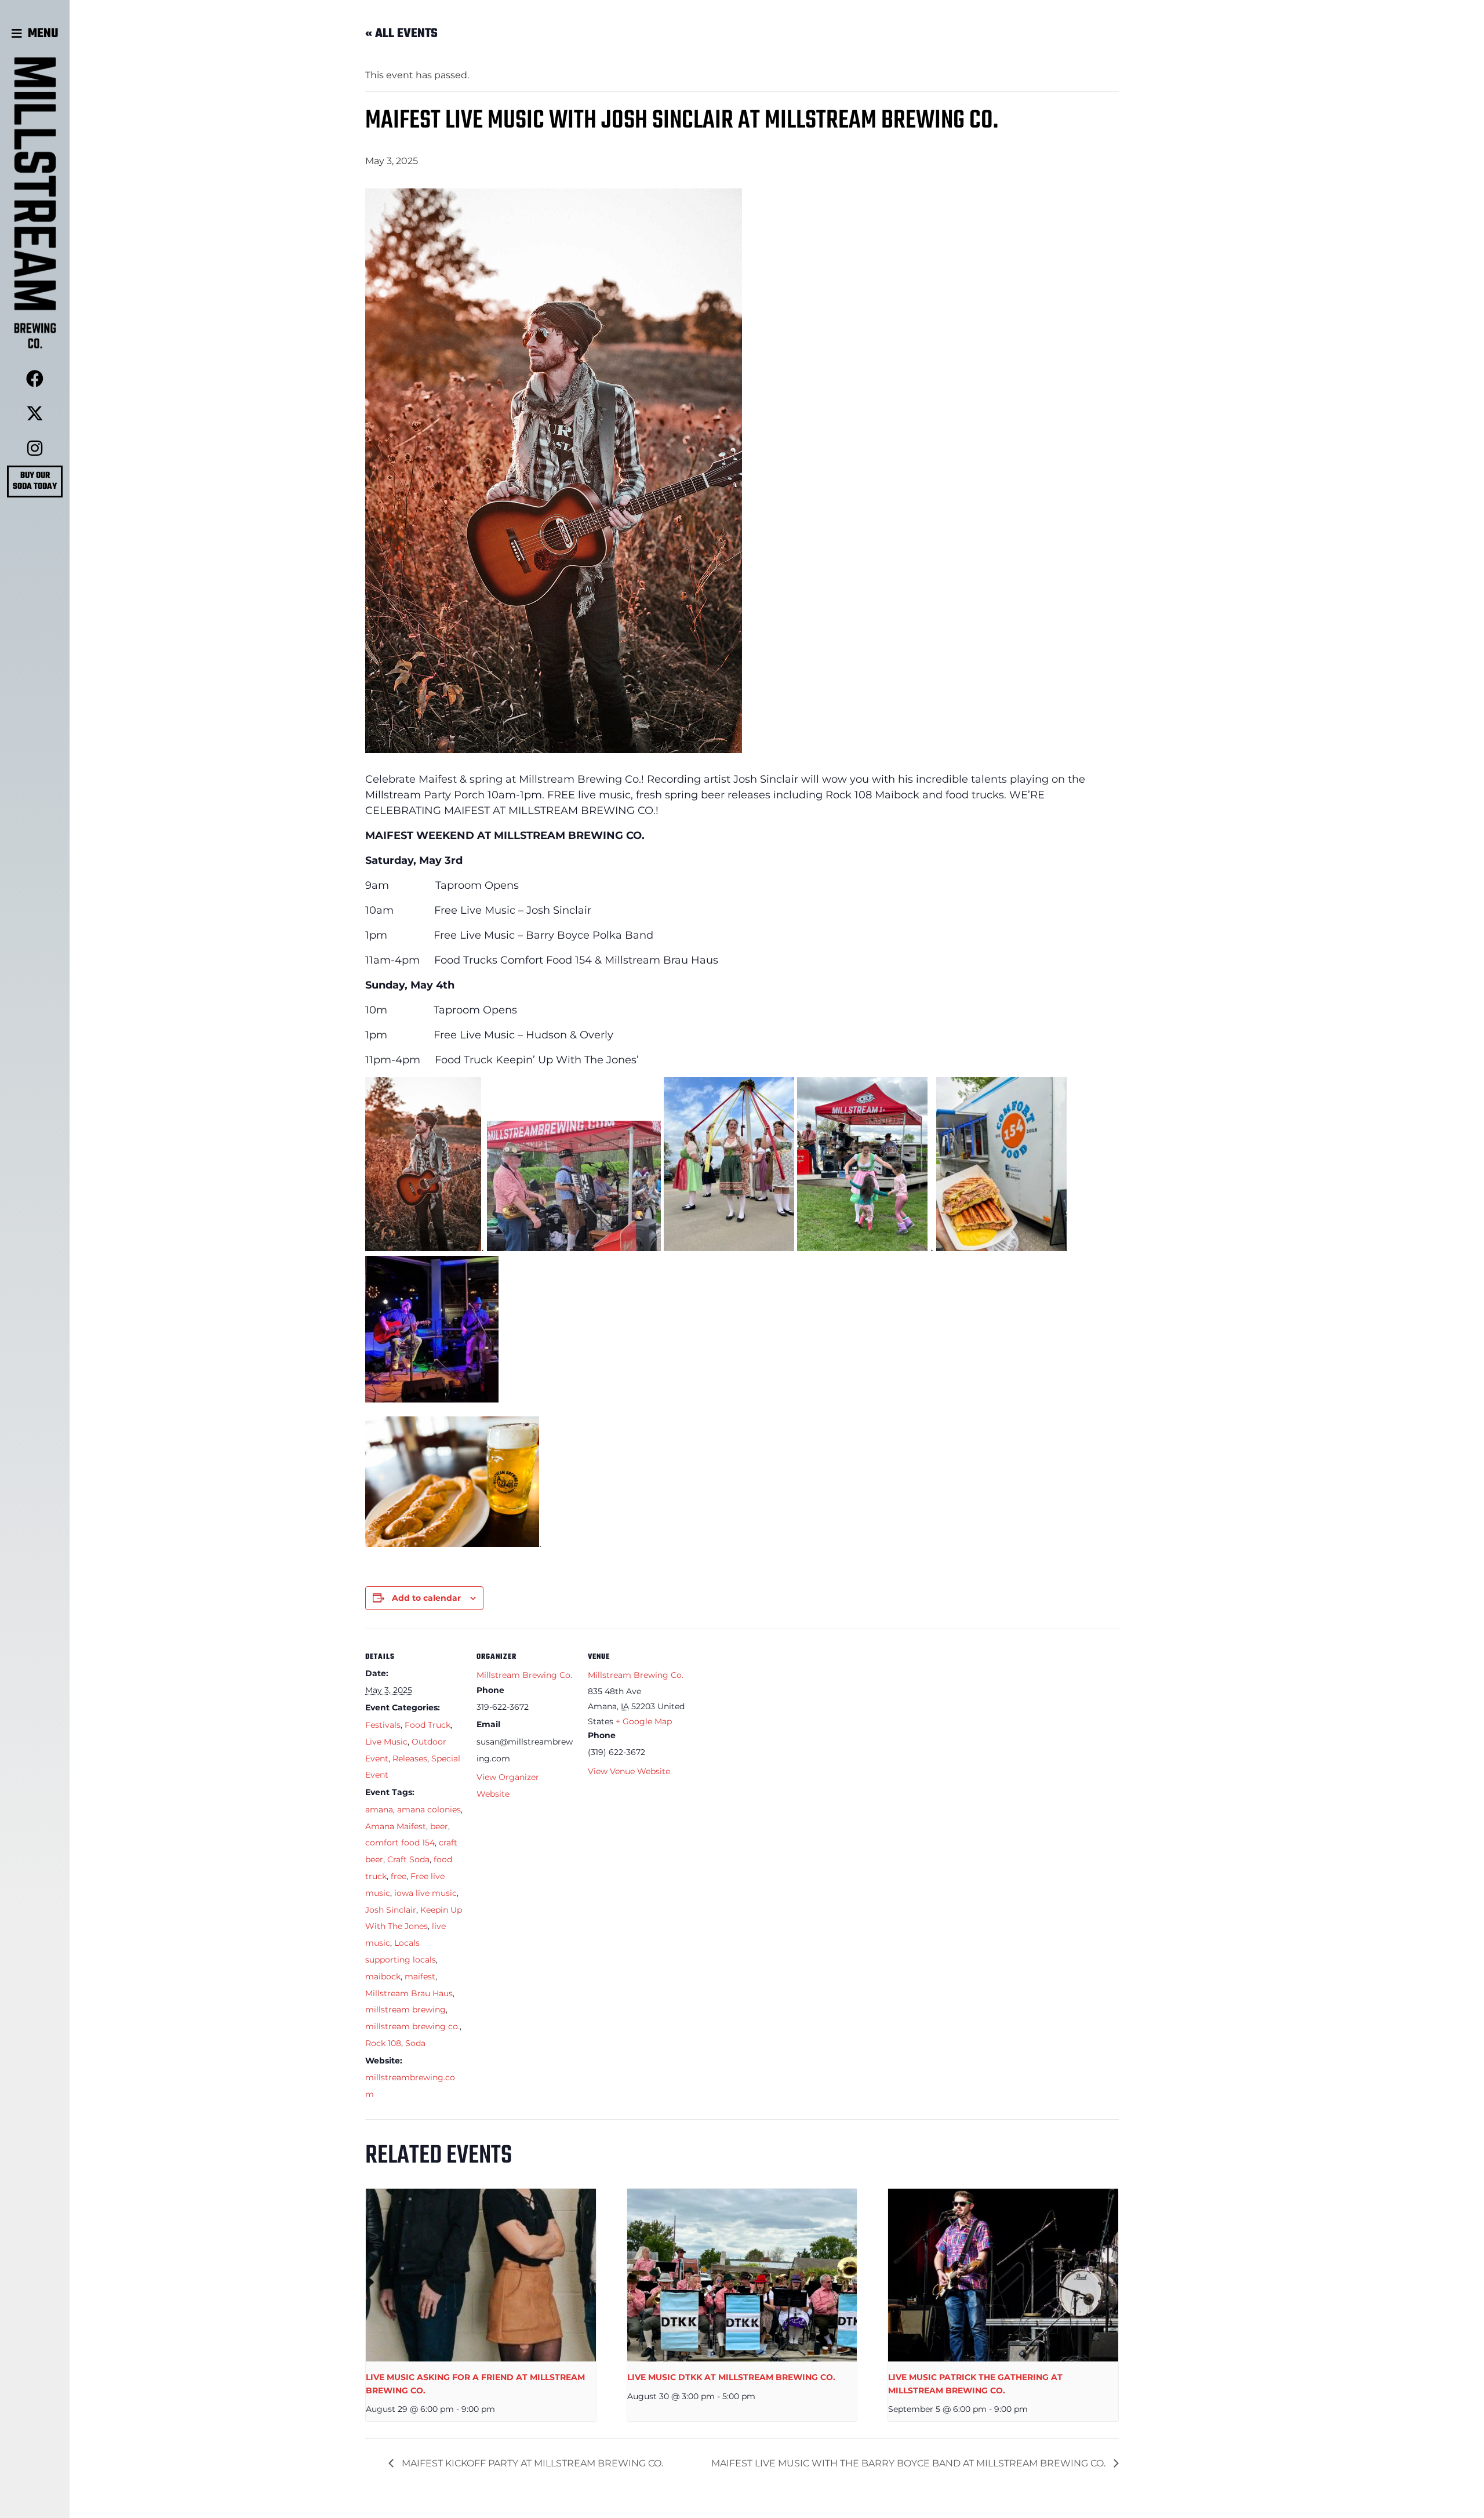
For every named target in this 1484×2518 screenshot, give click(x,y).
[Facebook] (35, 379)
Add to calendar (426, 1598)
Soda (415, 2043)
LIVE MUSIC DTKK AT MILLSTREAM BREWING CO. (731, 2377)
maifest (420, 1976)
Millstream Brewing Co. (524, 1675)
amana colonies (429, 1810)
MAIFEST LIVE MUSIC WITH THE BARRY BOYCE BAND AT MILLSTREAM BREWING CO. (910, 2463)
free (399, 1876)
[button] (35, 34)
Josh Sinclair (391, 1910)
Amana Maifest (396, 1826)
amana (379, 1810)
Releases (410, 1758)
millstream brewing (405, 2010)
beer (439, 1826)
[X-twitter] (35, 413)
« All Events (401, 34)
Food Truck (428, 1725)
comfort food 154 (400, 1843)
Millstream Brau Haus (409, 1993)
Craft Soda (408, 1859)
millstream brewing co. (412, 2026)
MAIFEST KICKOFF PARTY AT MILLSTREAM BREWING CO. (531, 2463)
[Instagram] (35, 448)
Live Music (386, 1742)
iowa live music (425, 1893)
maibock (383, 1976)
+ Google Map (644, 1721)
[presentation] (481, 2275)
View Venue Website (629, 1771)
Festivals (383, 1725)
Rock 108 (383, 2043)
